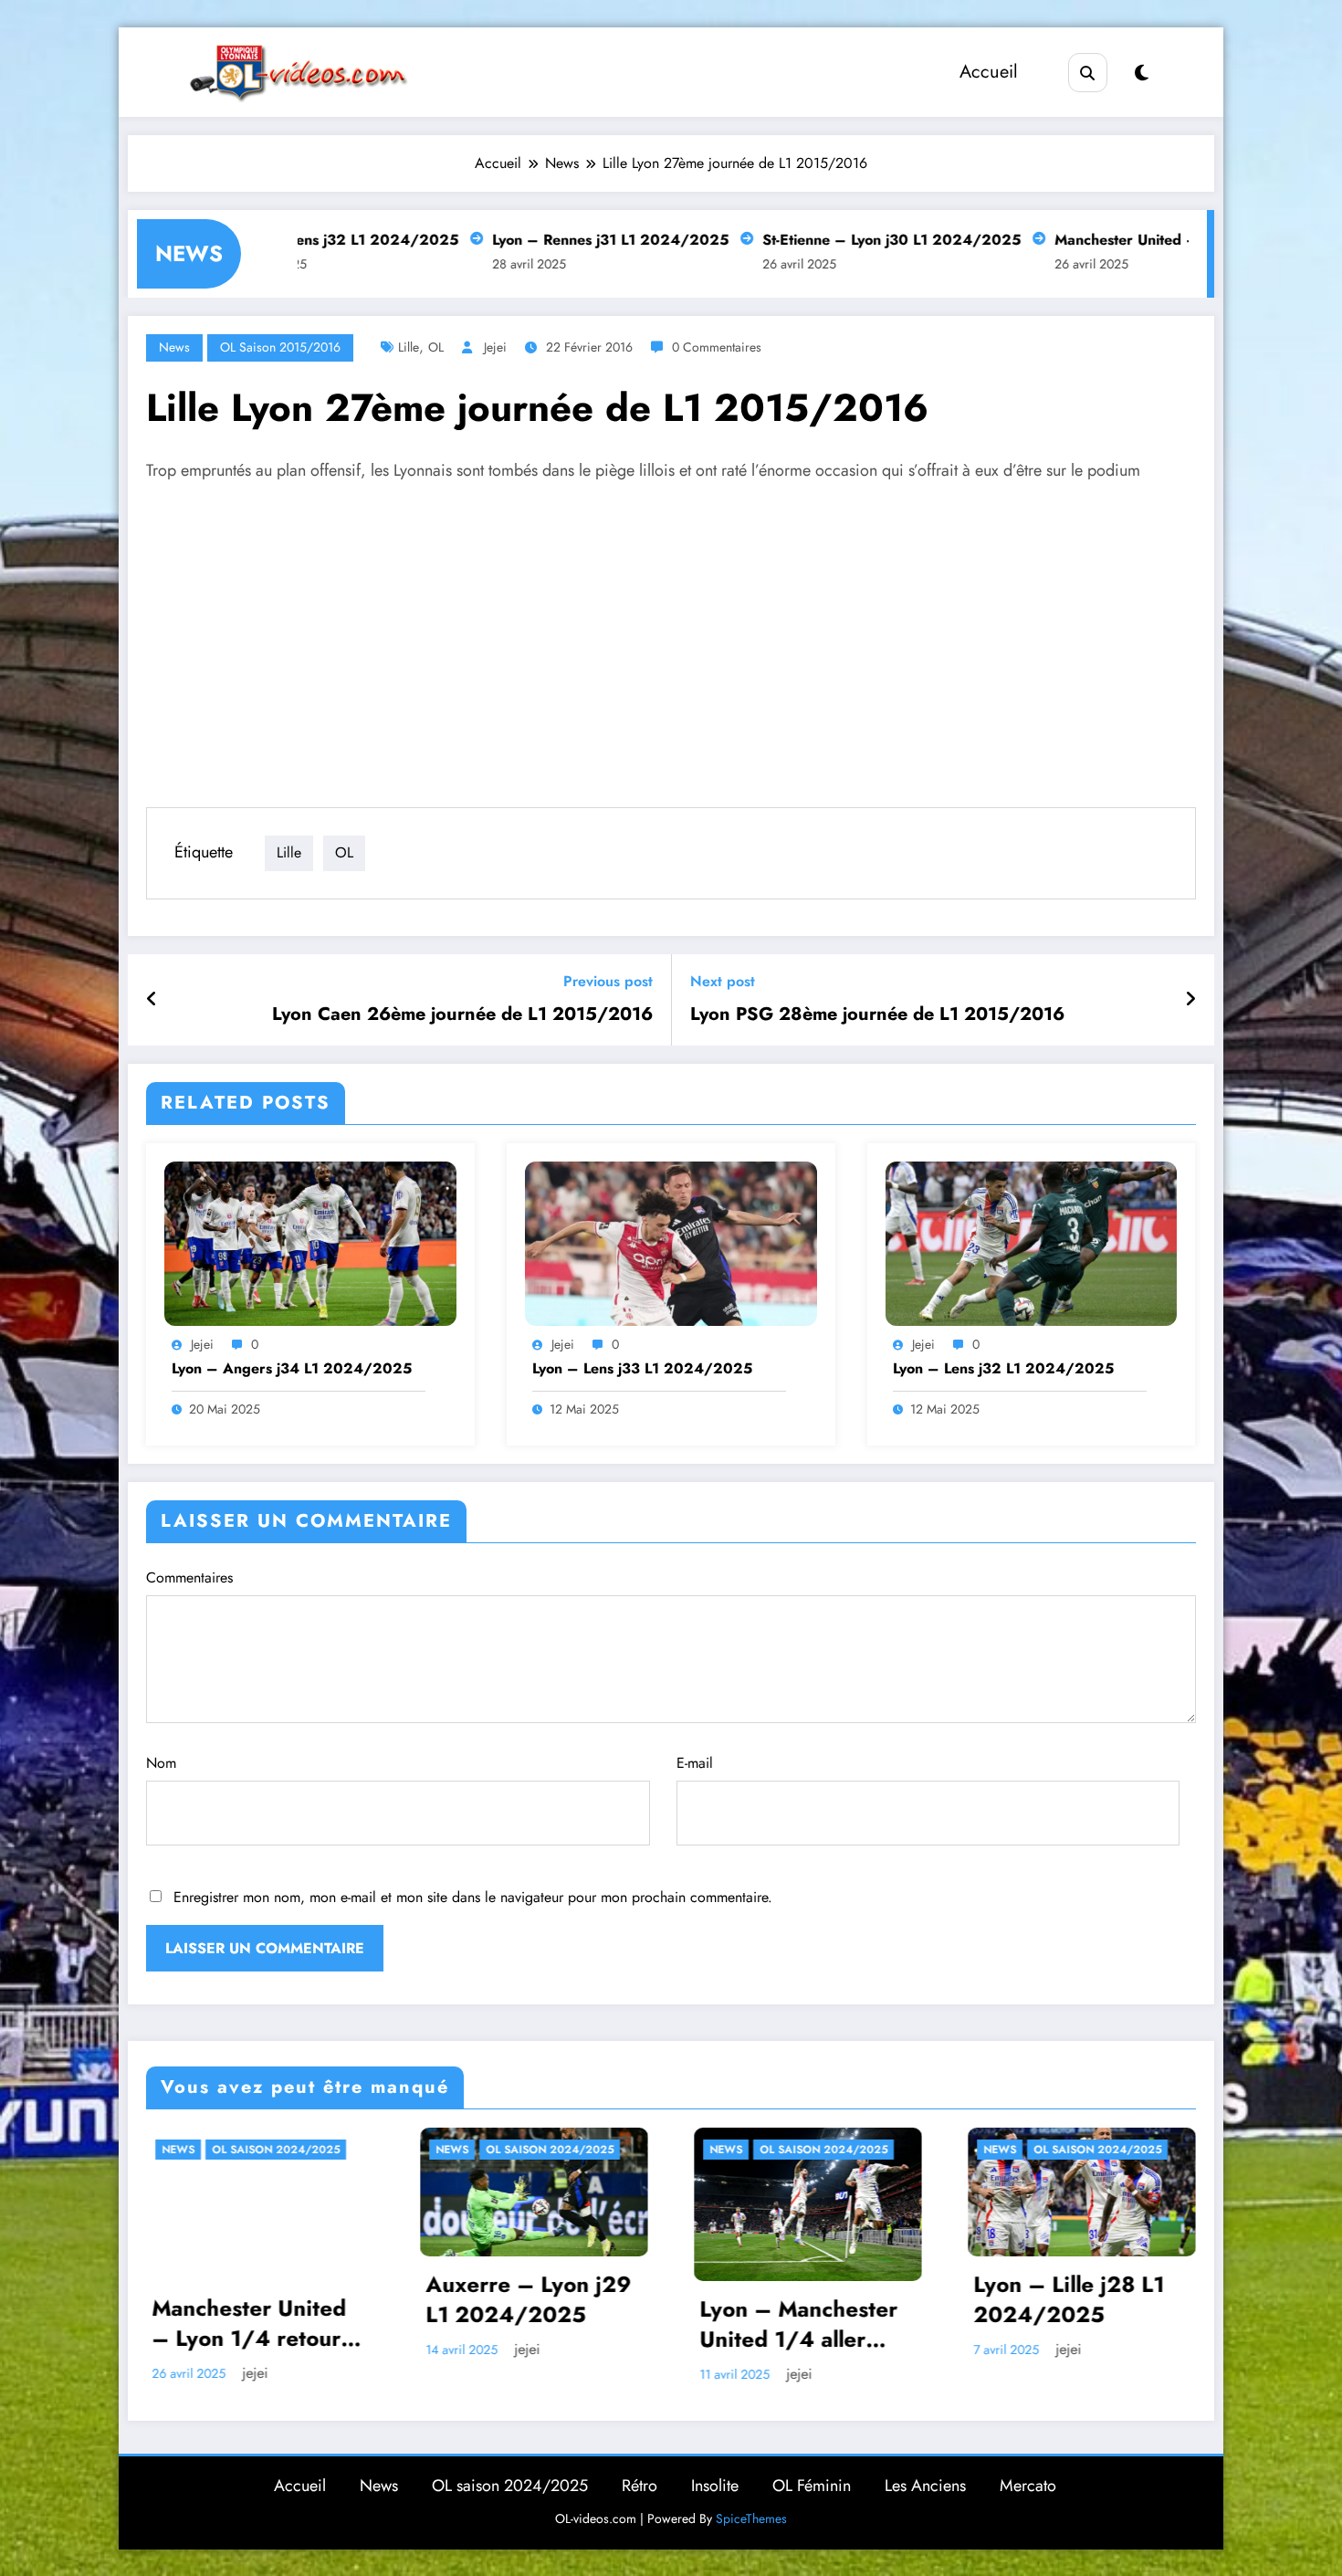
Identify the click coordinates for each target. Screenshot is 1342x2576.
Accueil (989, 72)
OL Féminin (812, 2486)
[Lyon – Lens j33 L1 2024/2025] (671, 1242)
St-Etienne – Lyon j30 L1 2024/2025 (791, 240)
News (174, 347)
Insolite (715, 2486)
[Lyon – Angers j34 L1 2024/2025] (310, 1242)
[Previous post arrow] (152, 1000)
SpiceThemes (751, 2518)
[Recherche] (1088, 73)
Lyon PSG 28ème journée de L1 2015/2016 (877, 1015)
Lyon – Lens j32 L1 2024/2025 (1003, 1369)
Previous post (608, 981)
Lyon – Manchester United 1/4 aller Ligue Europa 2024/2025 (524, 2324)
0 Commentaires (717, 347)
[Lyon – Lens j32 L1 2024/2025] (1032, 1242)
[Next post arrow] (1190, 1000)
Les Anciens (925, 2486)
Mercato (1028, 2486)
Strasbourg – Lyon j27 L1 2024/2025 (1073, 2316)
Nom (161, 1763)
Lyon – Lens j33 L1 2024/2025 (642, 1369)
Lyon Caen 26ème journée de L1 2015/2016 (462, 1015)
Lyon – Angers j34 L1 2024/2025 (292, 1369)
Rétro (640, 2486)
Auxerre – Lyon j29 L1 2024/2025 (254, 2300)
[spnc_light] (1142, 74)
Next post (723, 981)
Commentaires (189, 1577)
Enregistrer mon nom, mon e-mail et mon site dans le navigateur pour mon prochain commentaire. (473, 1897)
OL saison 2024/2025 (276, 2150)
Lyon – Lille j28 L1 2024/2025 (795, 2300)
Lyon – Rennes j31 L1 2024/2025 (510, 240)
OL (436, 347)
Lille (409, 347)
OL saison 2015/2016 (280, 347)
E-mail (695, 1763)
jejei (495, 347)
